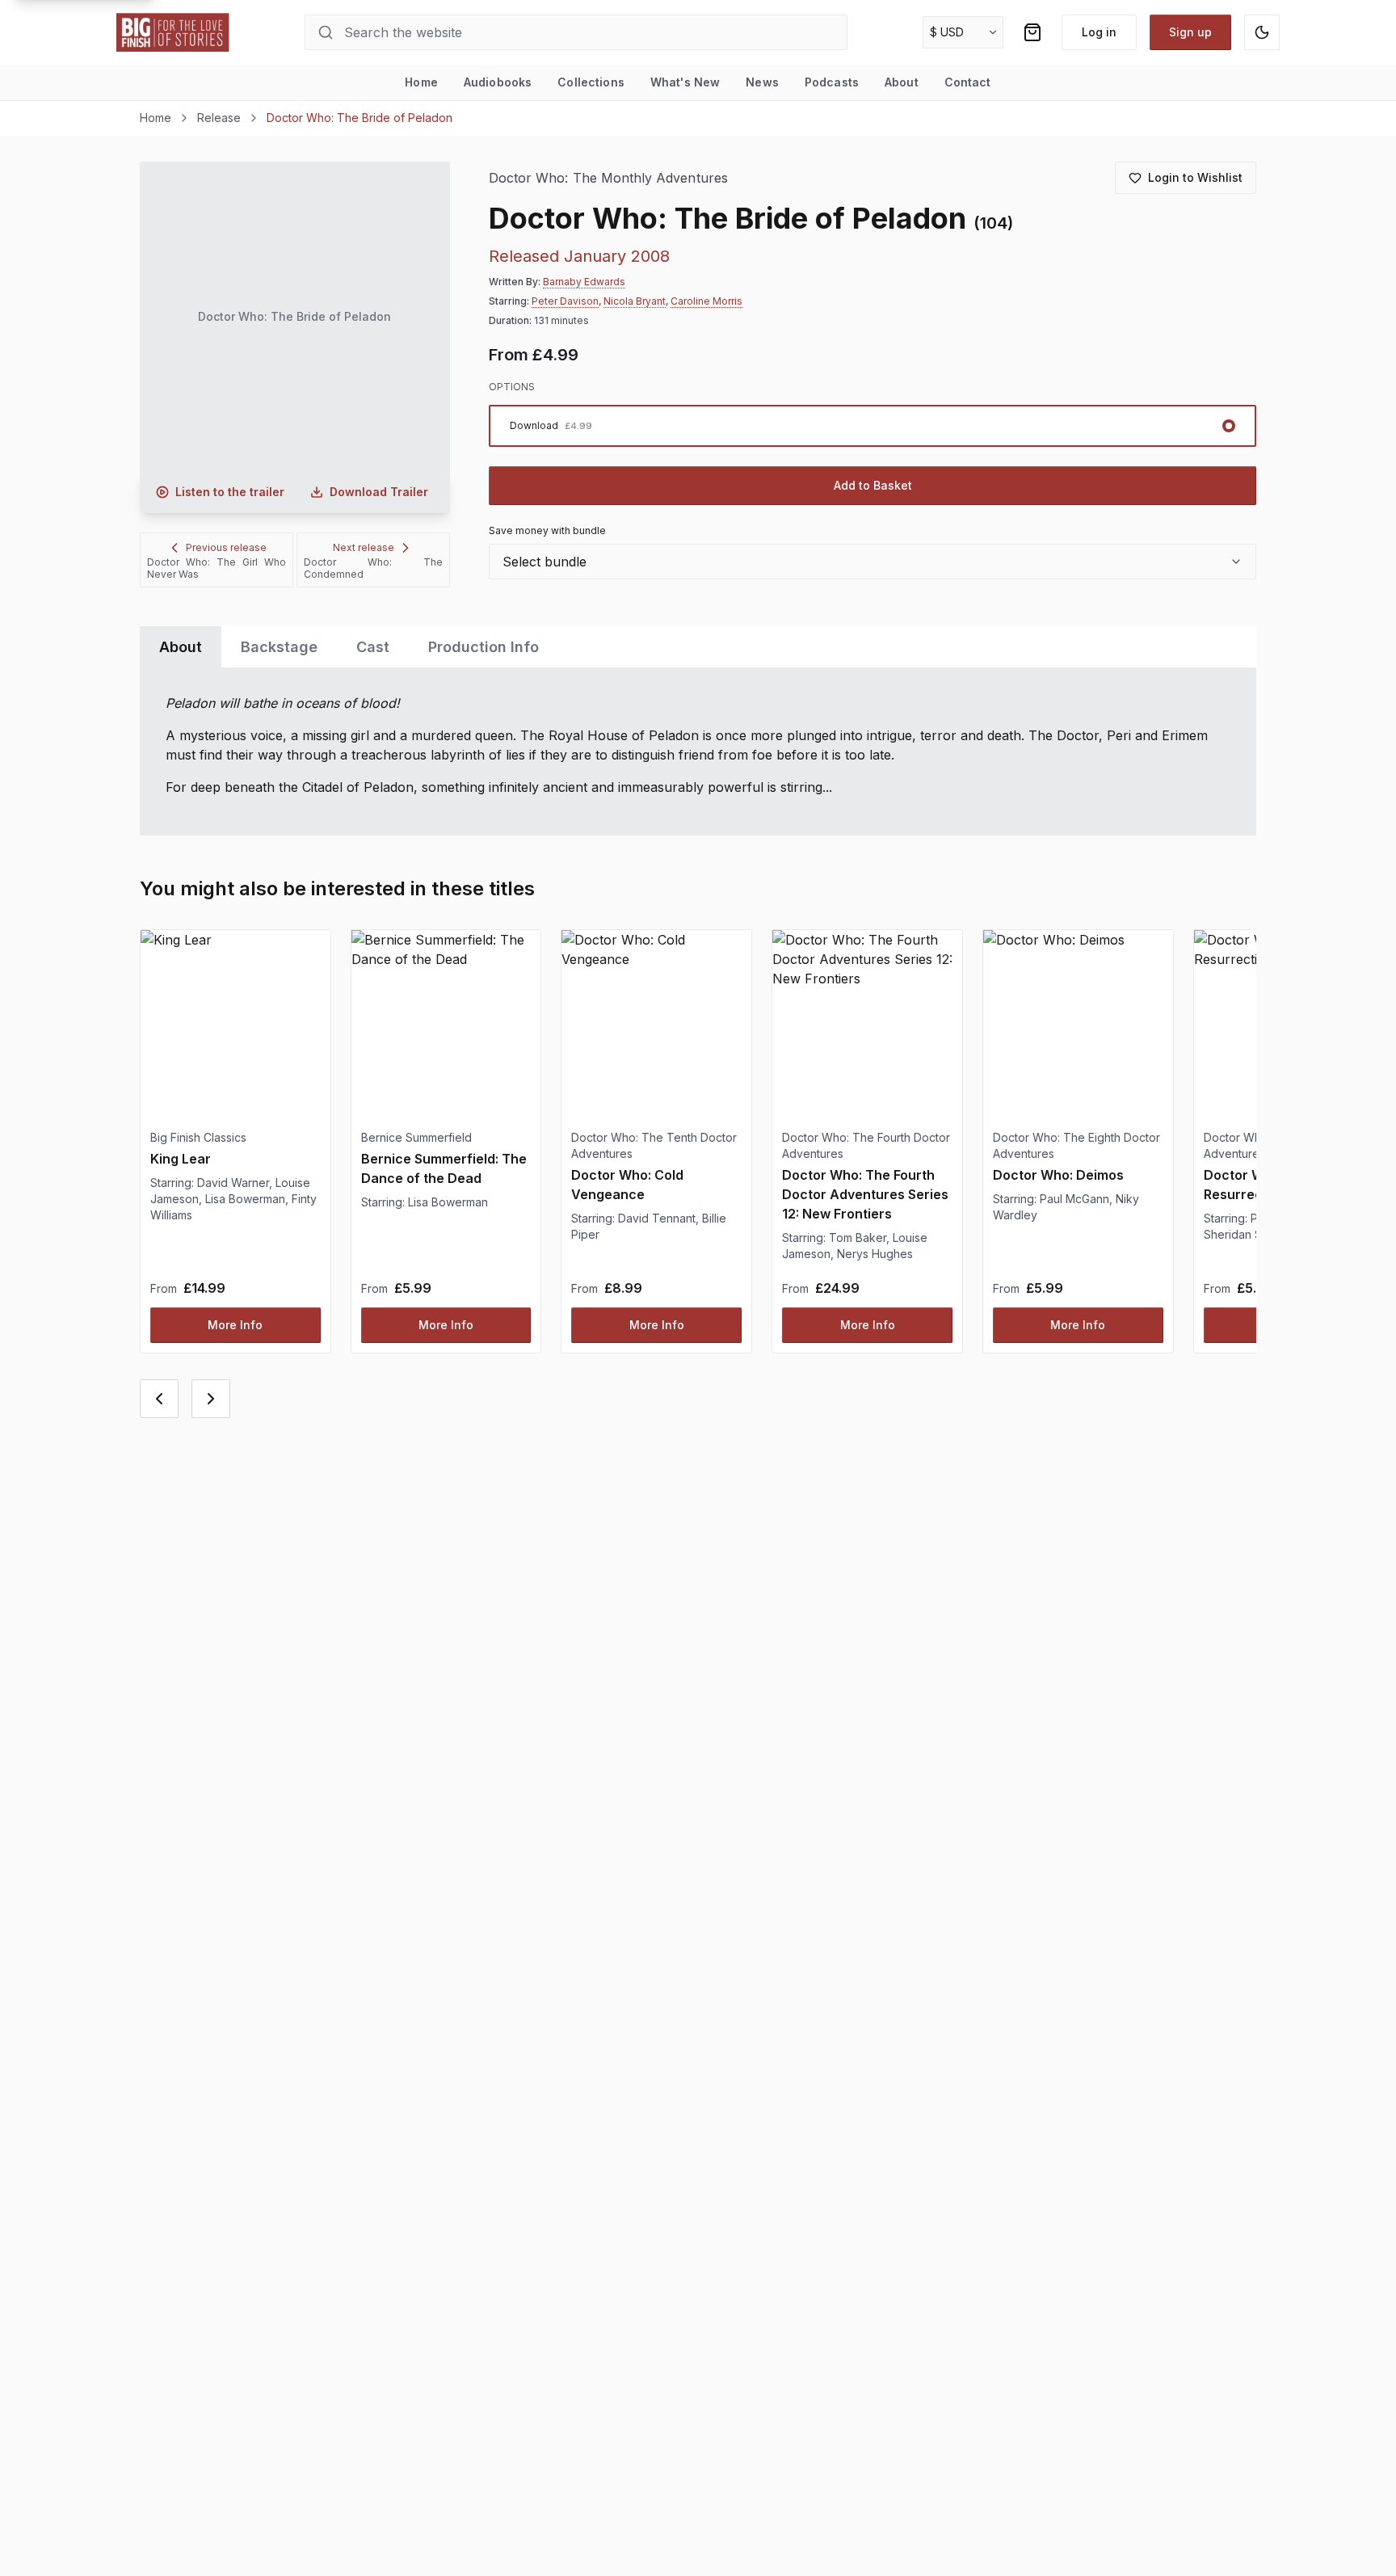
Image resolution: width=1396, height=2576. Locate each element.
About (902, 82)
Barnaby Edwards (584, 282)
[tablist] (698, 647)
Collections (591, 82)
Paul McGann (1074, 1199)
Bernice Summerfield (416, 1137)
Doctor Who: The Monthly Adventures (608, 178)
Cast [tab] (373, 647)
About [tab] (181, 647)
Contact (968, 82)
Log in (1099, 32)
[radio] (872, 426)
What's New (685, 82)
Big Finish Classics (198, 1137)
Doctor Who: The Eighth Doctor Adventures (1076, 1145)
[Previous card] (159, 1399)
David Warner (233, 1183)
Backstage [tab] (279, 647)
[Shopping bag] (1032, 32)
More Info (235, 1325)
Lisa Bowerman (245, 1199)
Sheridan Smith (1243, 1234)
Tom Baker (858, 1237)
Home (421, 82)
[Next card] (211, 1399)
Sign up (1190, 32)
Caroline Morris (706, 301)
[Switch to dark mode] (1262, 32)
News (762, 82)
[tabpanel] (698, 751)
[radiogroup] (872, 426)
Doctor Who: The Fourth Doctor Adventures (866, 1145)
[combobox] (872, 562)
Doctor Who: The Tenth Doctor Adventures (654, 1145)
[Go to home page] (173, 32)
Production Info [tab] (484, 647)
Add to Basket (873, 485)
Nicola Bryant (635, 301)
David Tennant (657, 1218)
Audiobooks (498, 82)
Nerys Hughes (875, 1254)
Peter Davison (565, 301)
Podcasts (832, 82)
